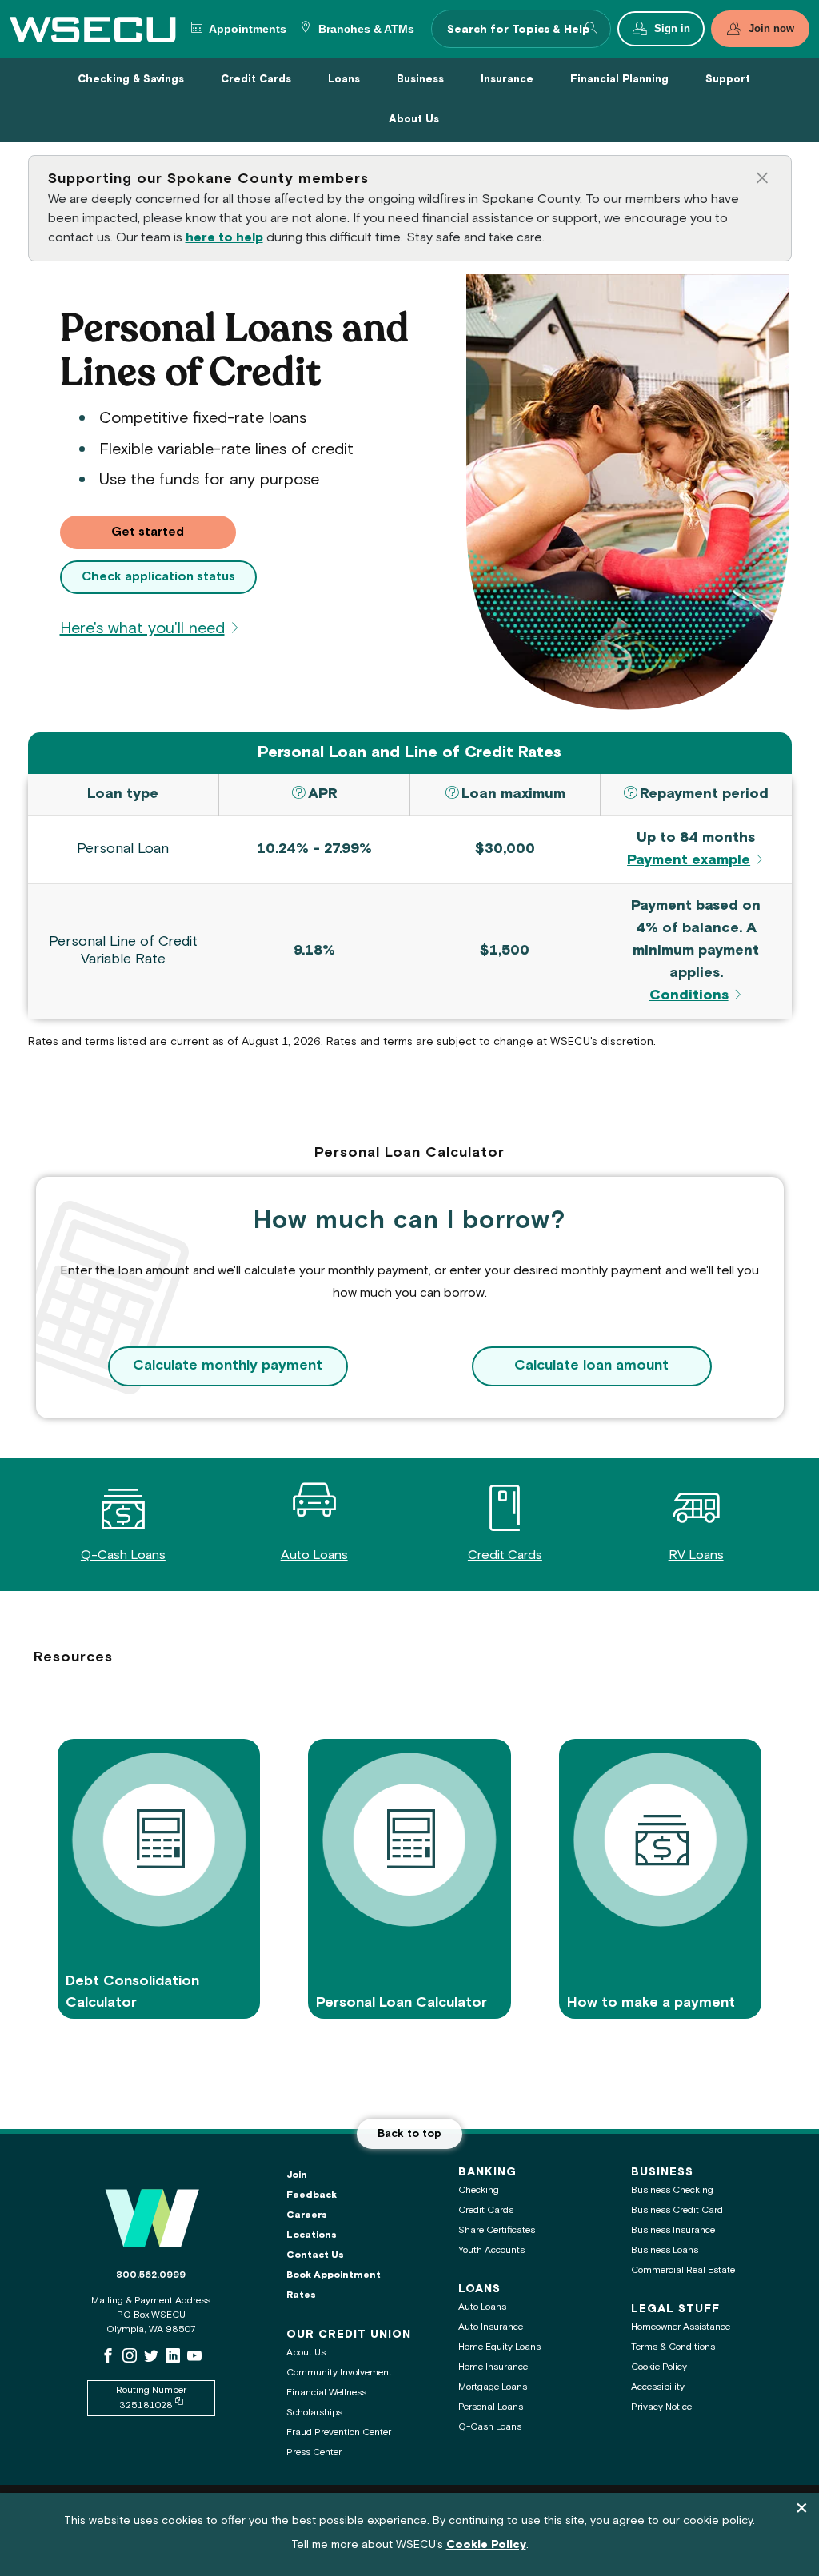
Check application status (158, 577)
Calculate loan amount (591, 1366)
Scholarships (314, 2413)
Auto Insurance (491, 2327)
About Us (306, 2353)
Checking (479, 2190)
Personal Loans (491, 2407)
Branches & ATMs (365, 29)
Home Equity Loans (499, 2347)
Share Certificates (497, 2230)
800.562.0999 (151, 2275)
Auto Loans (314, 1555)
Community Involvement (339, 2373)
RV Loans (696, 1555)
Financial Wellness (326, 2393)
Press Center (314, 2452)
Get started (174, 532)
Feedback (312, 2195)
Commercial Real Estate (683, 2270)
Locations (312, 2235)
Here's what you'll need (142, 629)
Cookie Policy (659, 2367)
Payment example (689, 861)
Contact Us (315, 2255)
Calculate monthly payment (228, 1366)
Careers (307, 2215)
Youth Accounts (491, 2250)
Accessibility (658, 2387)
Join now (771, 29)
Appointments (246, 29)
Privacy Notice (661, 2407)
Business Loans (665, 2250)
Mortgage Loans (493, 2387)
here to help (224, 238)
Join (297, 2175)
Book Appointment (334, 2275)
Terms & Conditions (673, 2347)
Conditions (689, 996)
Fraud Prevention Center (339, 2432)
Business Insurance (673, 2230)
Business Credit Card (677, 2210)
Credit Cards (505, 1555)
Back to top (409, 2134)
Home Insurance (493, 2367)
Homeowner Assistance (681, 2327)
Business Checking (672, 2190)
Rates (301, 2295)
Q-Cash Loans (123, 1555)
